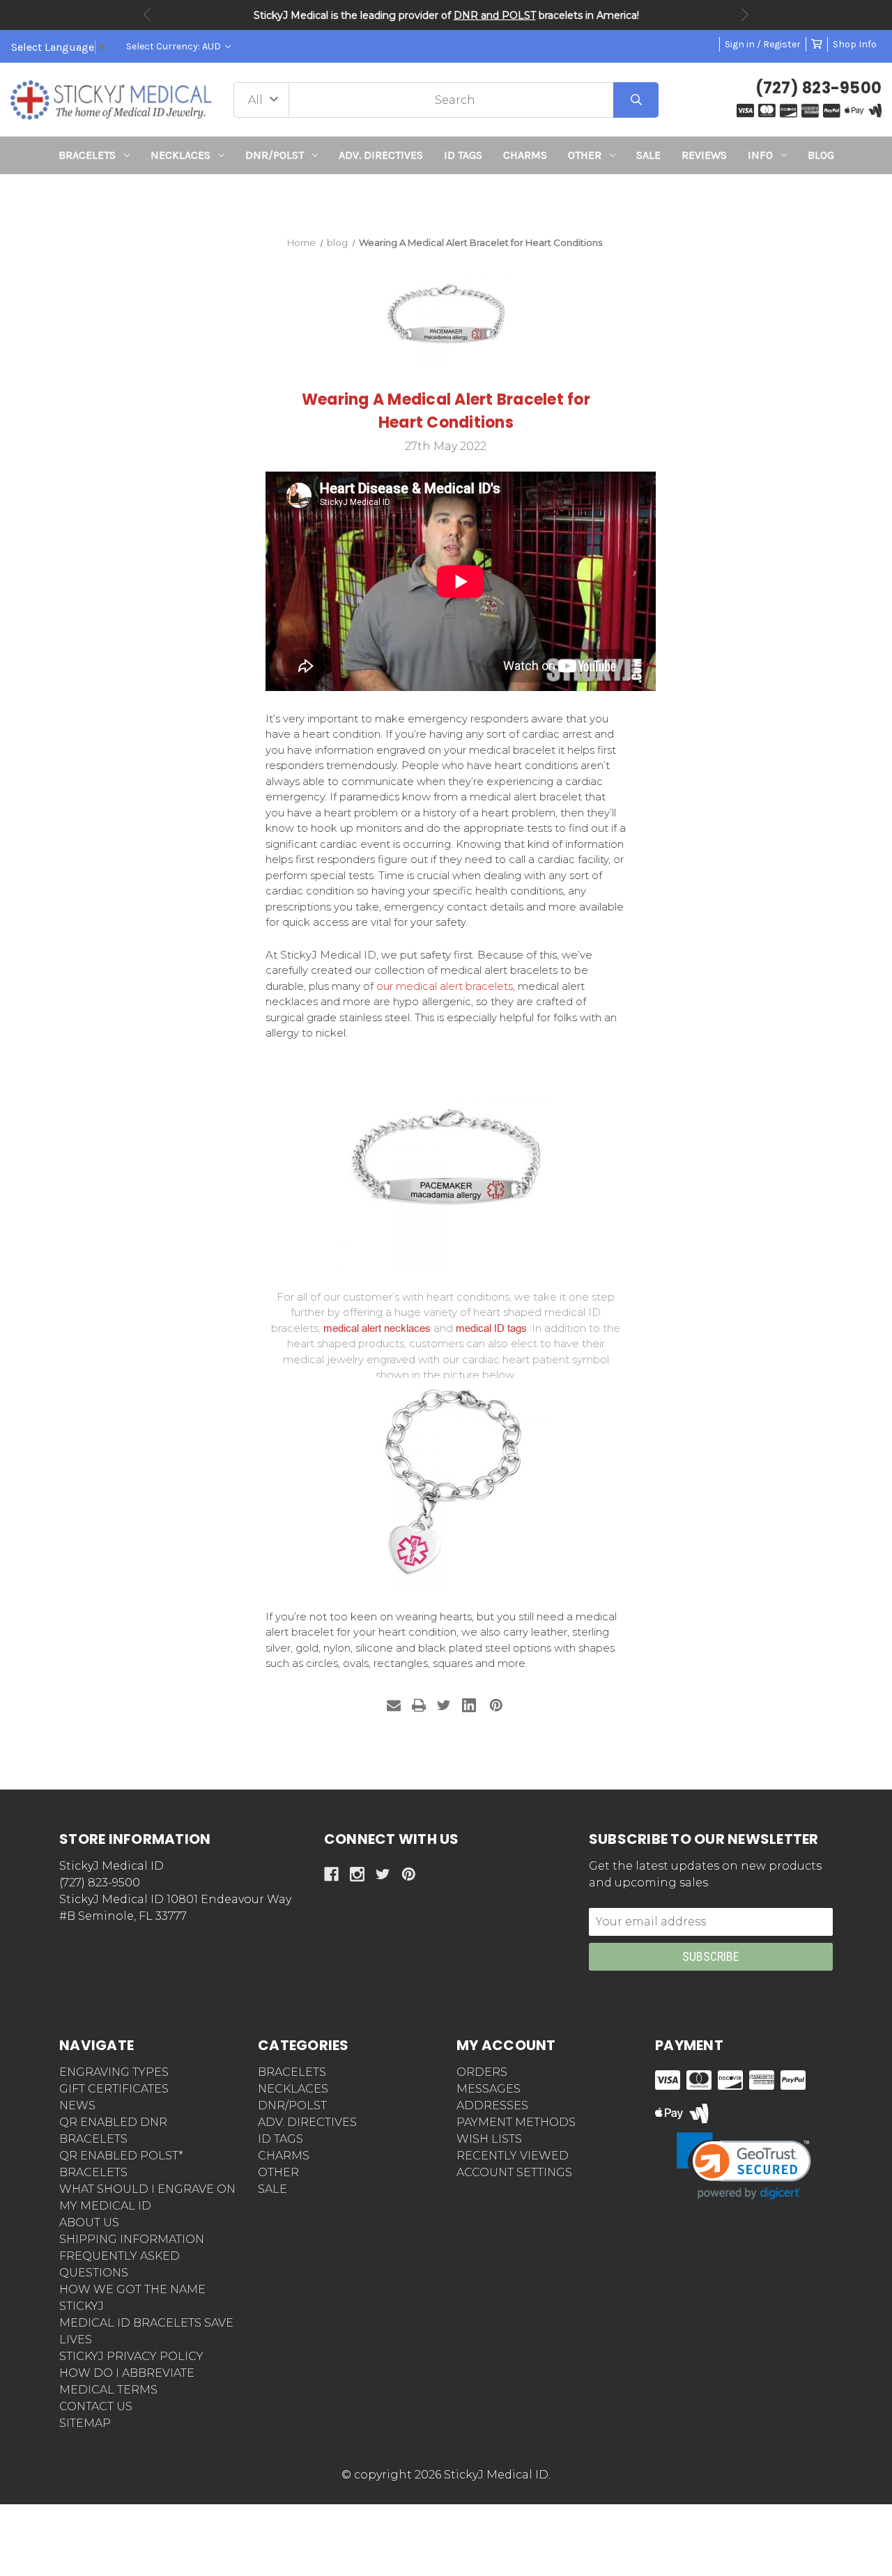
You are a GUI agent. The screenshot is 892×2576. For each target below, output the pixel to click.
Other (585, 155)
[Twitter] (444, 1705)
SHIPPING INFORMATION (132, 2239)
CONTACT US (96, 2406)
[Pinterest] (496, 1705)
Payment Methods (516, 2122)
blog (821, 155)
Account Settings (514, 2172)
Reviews (704, 155)
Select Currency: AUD (175, 46)
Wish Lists (489, 2139)
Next (745, 15)
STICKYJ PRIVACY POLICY (131, 2356)
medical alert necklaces (377, 1328)
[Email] (394, 1705)
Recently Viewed (513, 2156)
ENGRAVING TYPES (114, 2072)
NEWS (77, 2105)
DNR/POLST (275, 155)
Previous (147, 15)
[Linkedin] (469, 1705)
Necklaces (180, 155)
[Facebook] (331, 1874)
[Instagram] (357, 1874)
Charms (525, 155)
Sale (648, 155)
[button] (446, 200)
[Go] (636, 100)
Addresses (492, 2105)
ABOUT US (89, 2222)
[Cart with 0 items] (817, 44)
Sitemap (85, 2423)
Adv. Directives (381, 155)
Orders (482, 2072)
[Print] (419, 1705)
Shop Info (855, 44)
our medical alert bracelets (445, 986)
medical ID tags (491, 1328)
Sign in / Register (763, 44)
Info (760, 155)
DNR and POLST (495, 15)
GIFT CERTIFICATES (114, 2089)
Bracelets (87, 155)
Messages (489, 2089)
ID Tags (463, 155)
